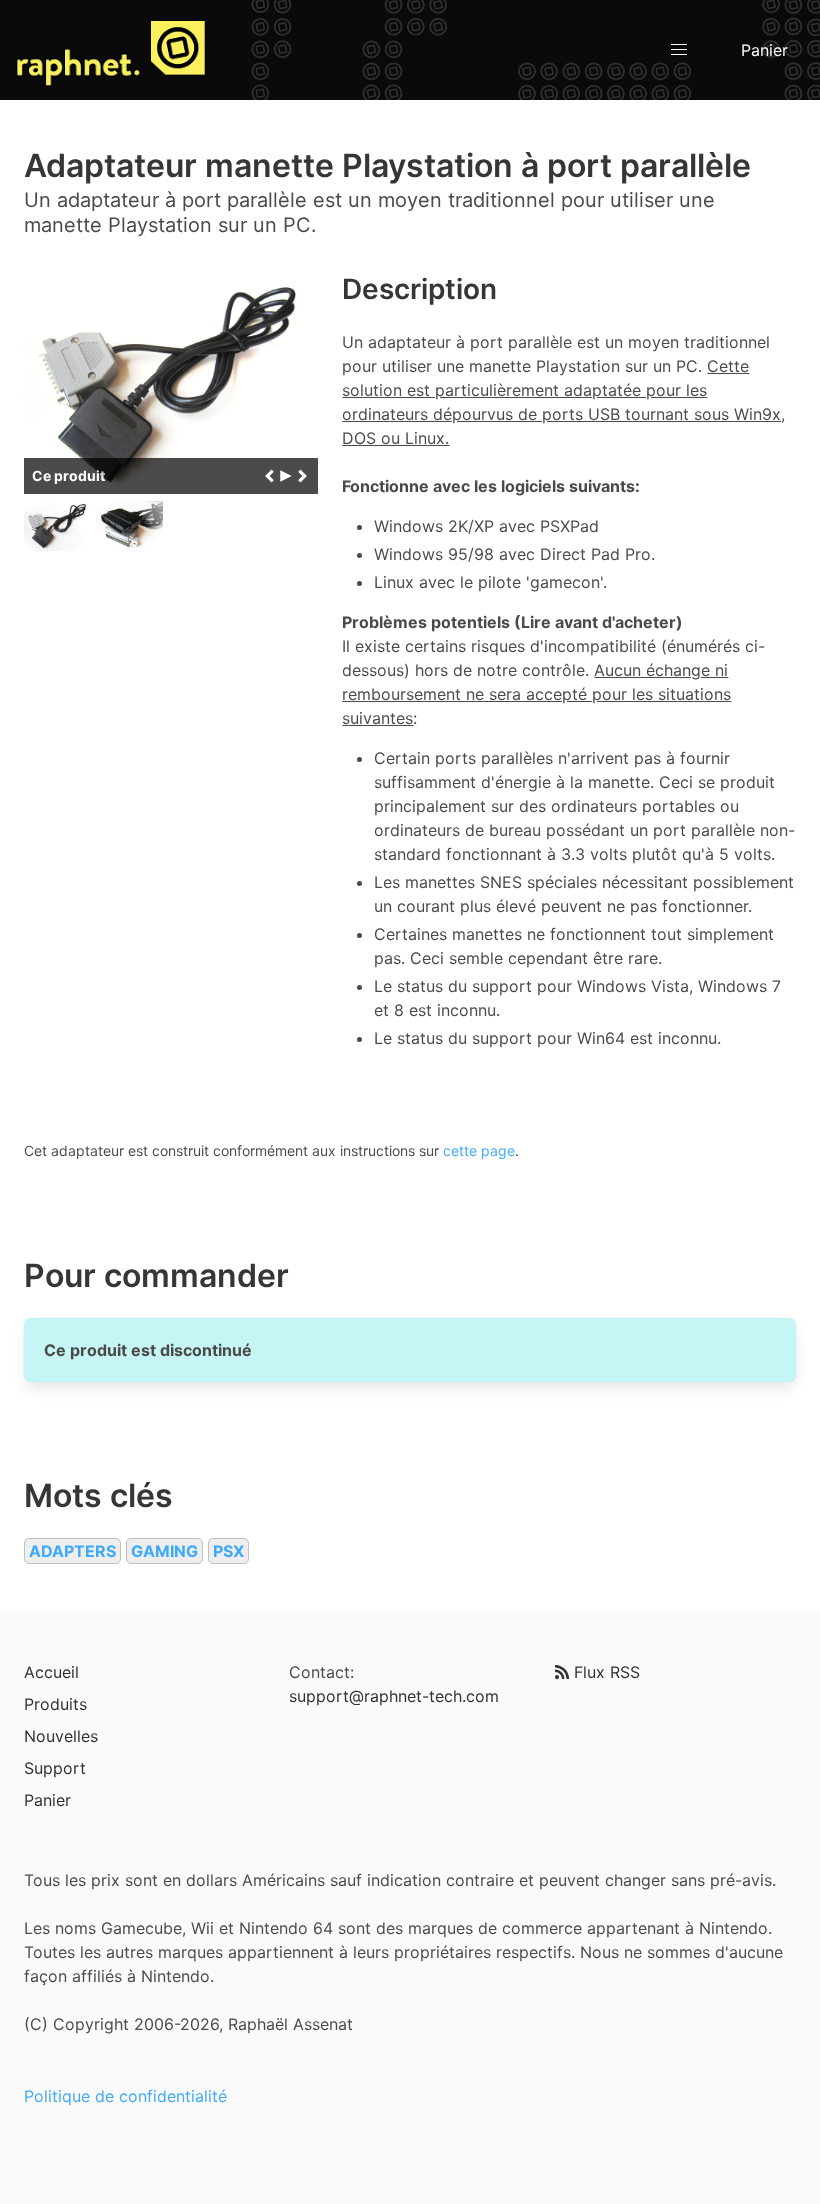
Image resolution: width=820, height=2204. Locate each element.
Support (55, 1768)
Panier (764, 50)
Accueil (51, 1672)
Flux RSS (604, 1672)
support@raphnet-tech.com (394, 1696)
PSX (228, 1551)
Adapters (72, 1551)
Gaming (164, 1551)
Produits (55, 1704)
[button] (679, 50)
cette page (479, 1150)
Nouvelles (61, 1736)
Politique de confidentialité (125, 2096)
